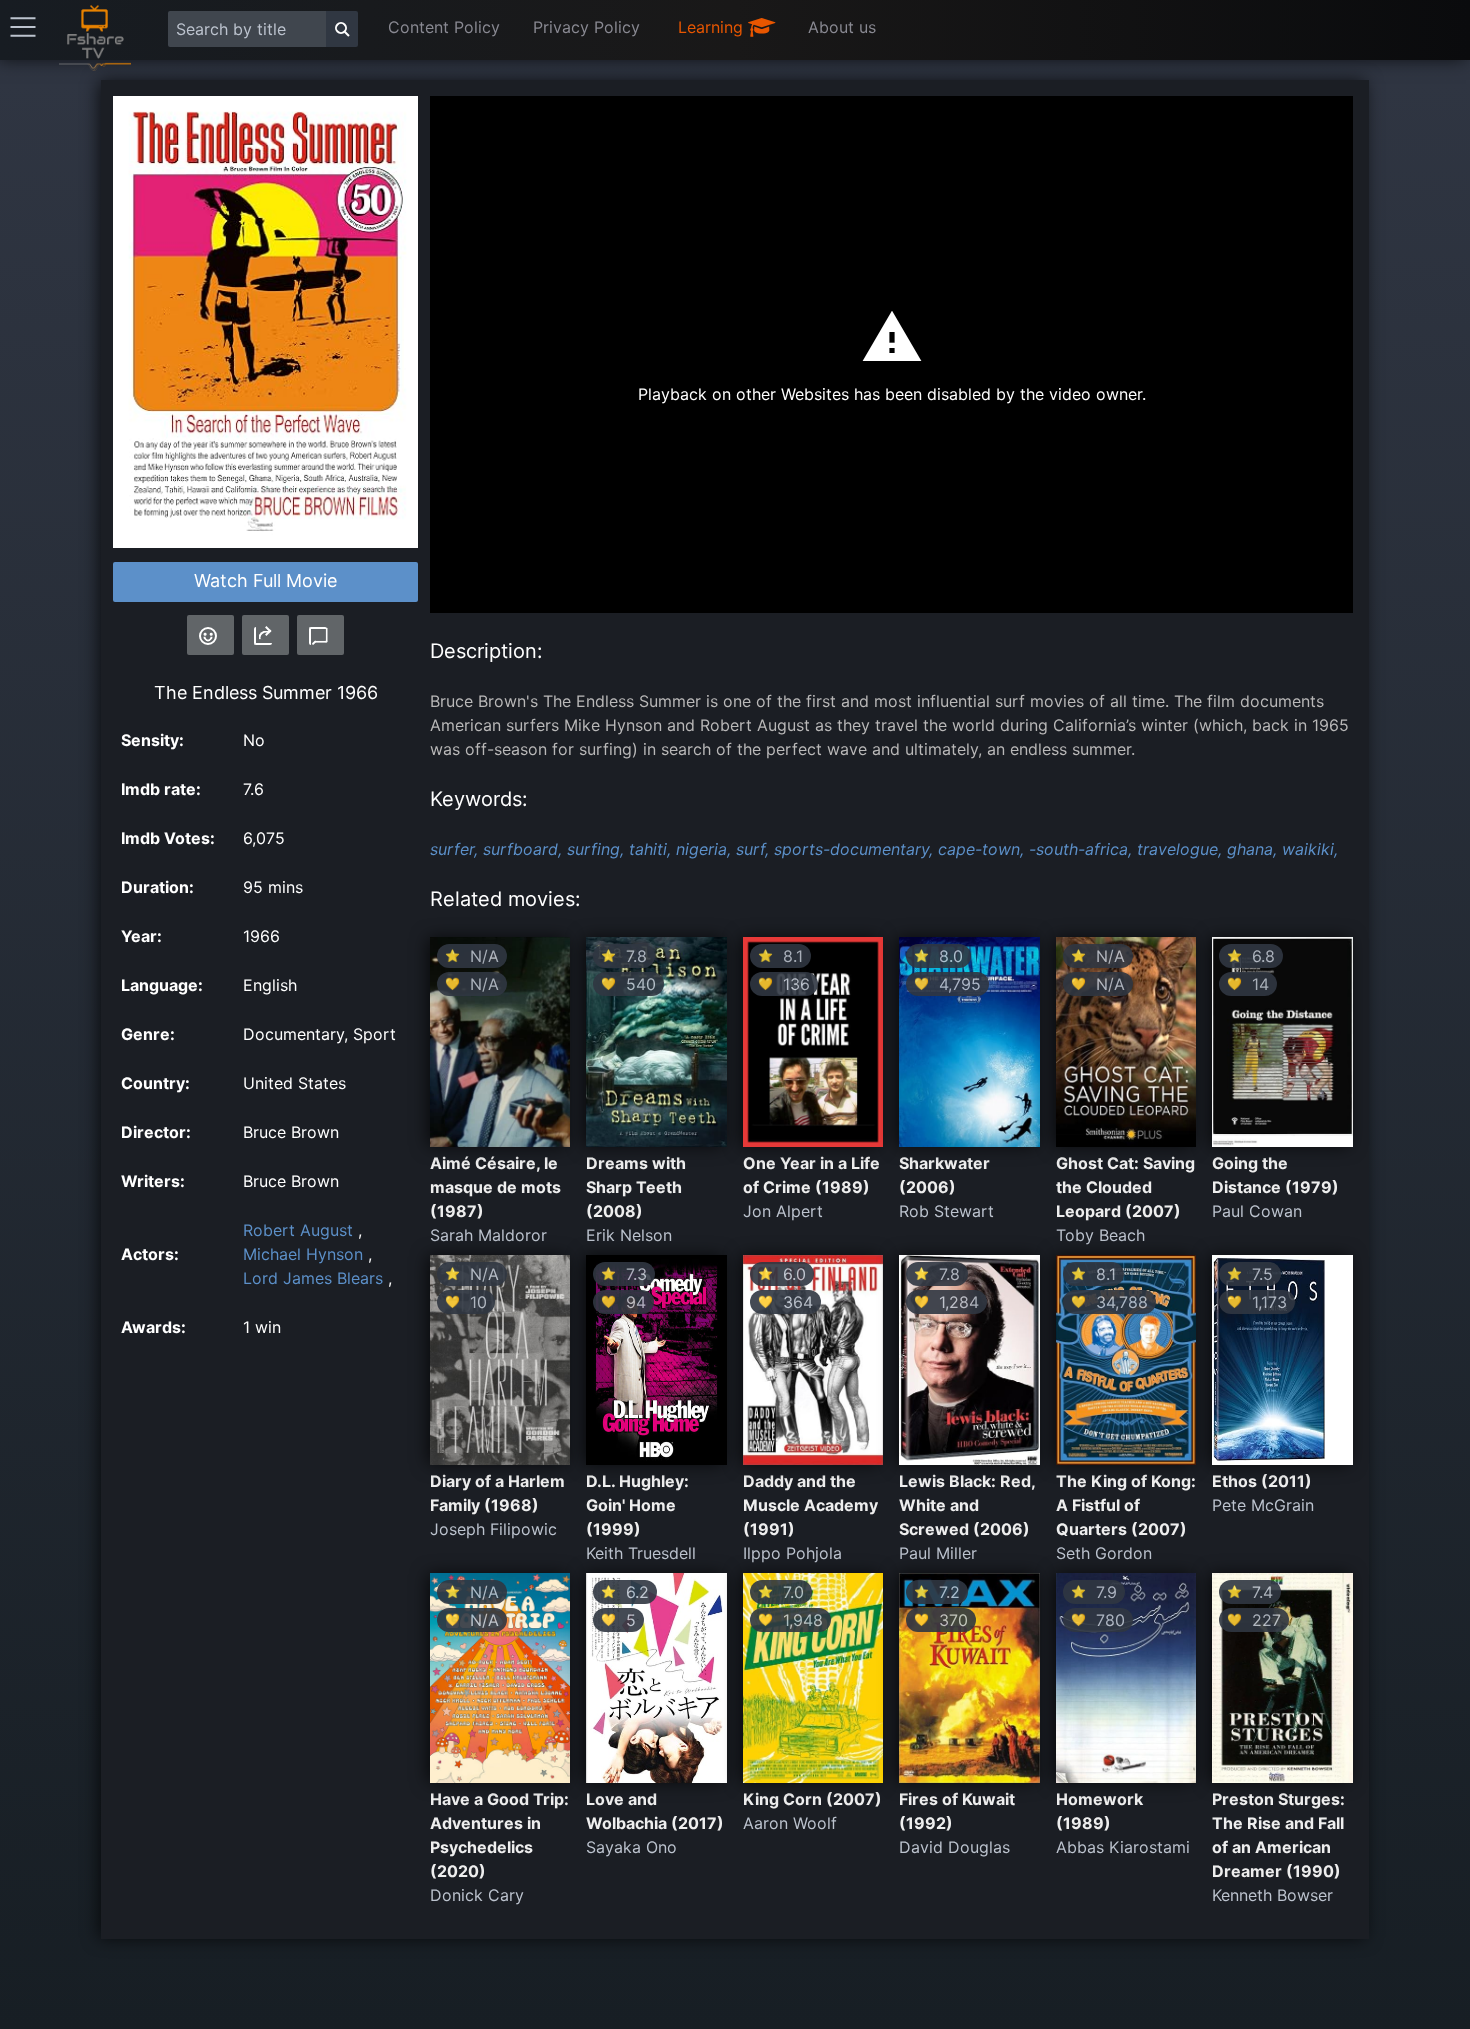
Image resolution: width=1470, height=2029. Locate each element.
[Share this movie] (265, 635)
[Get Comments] (320, 635)
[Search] (342, 29)
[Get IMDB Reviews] (210, 635)
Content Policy (444, 27)
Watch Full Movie (265, 580)
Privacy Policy (586, 27)
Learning (713, 27)
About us (842, 27)
